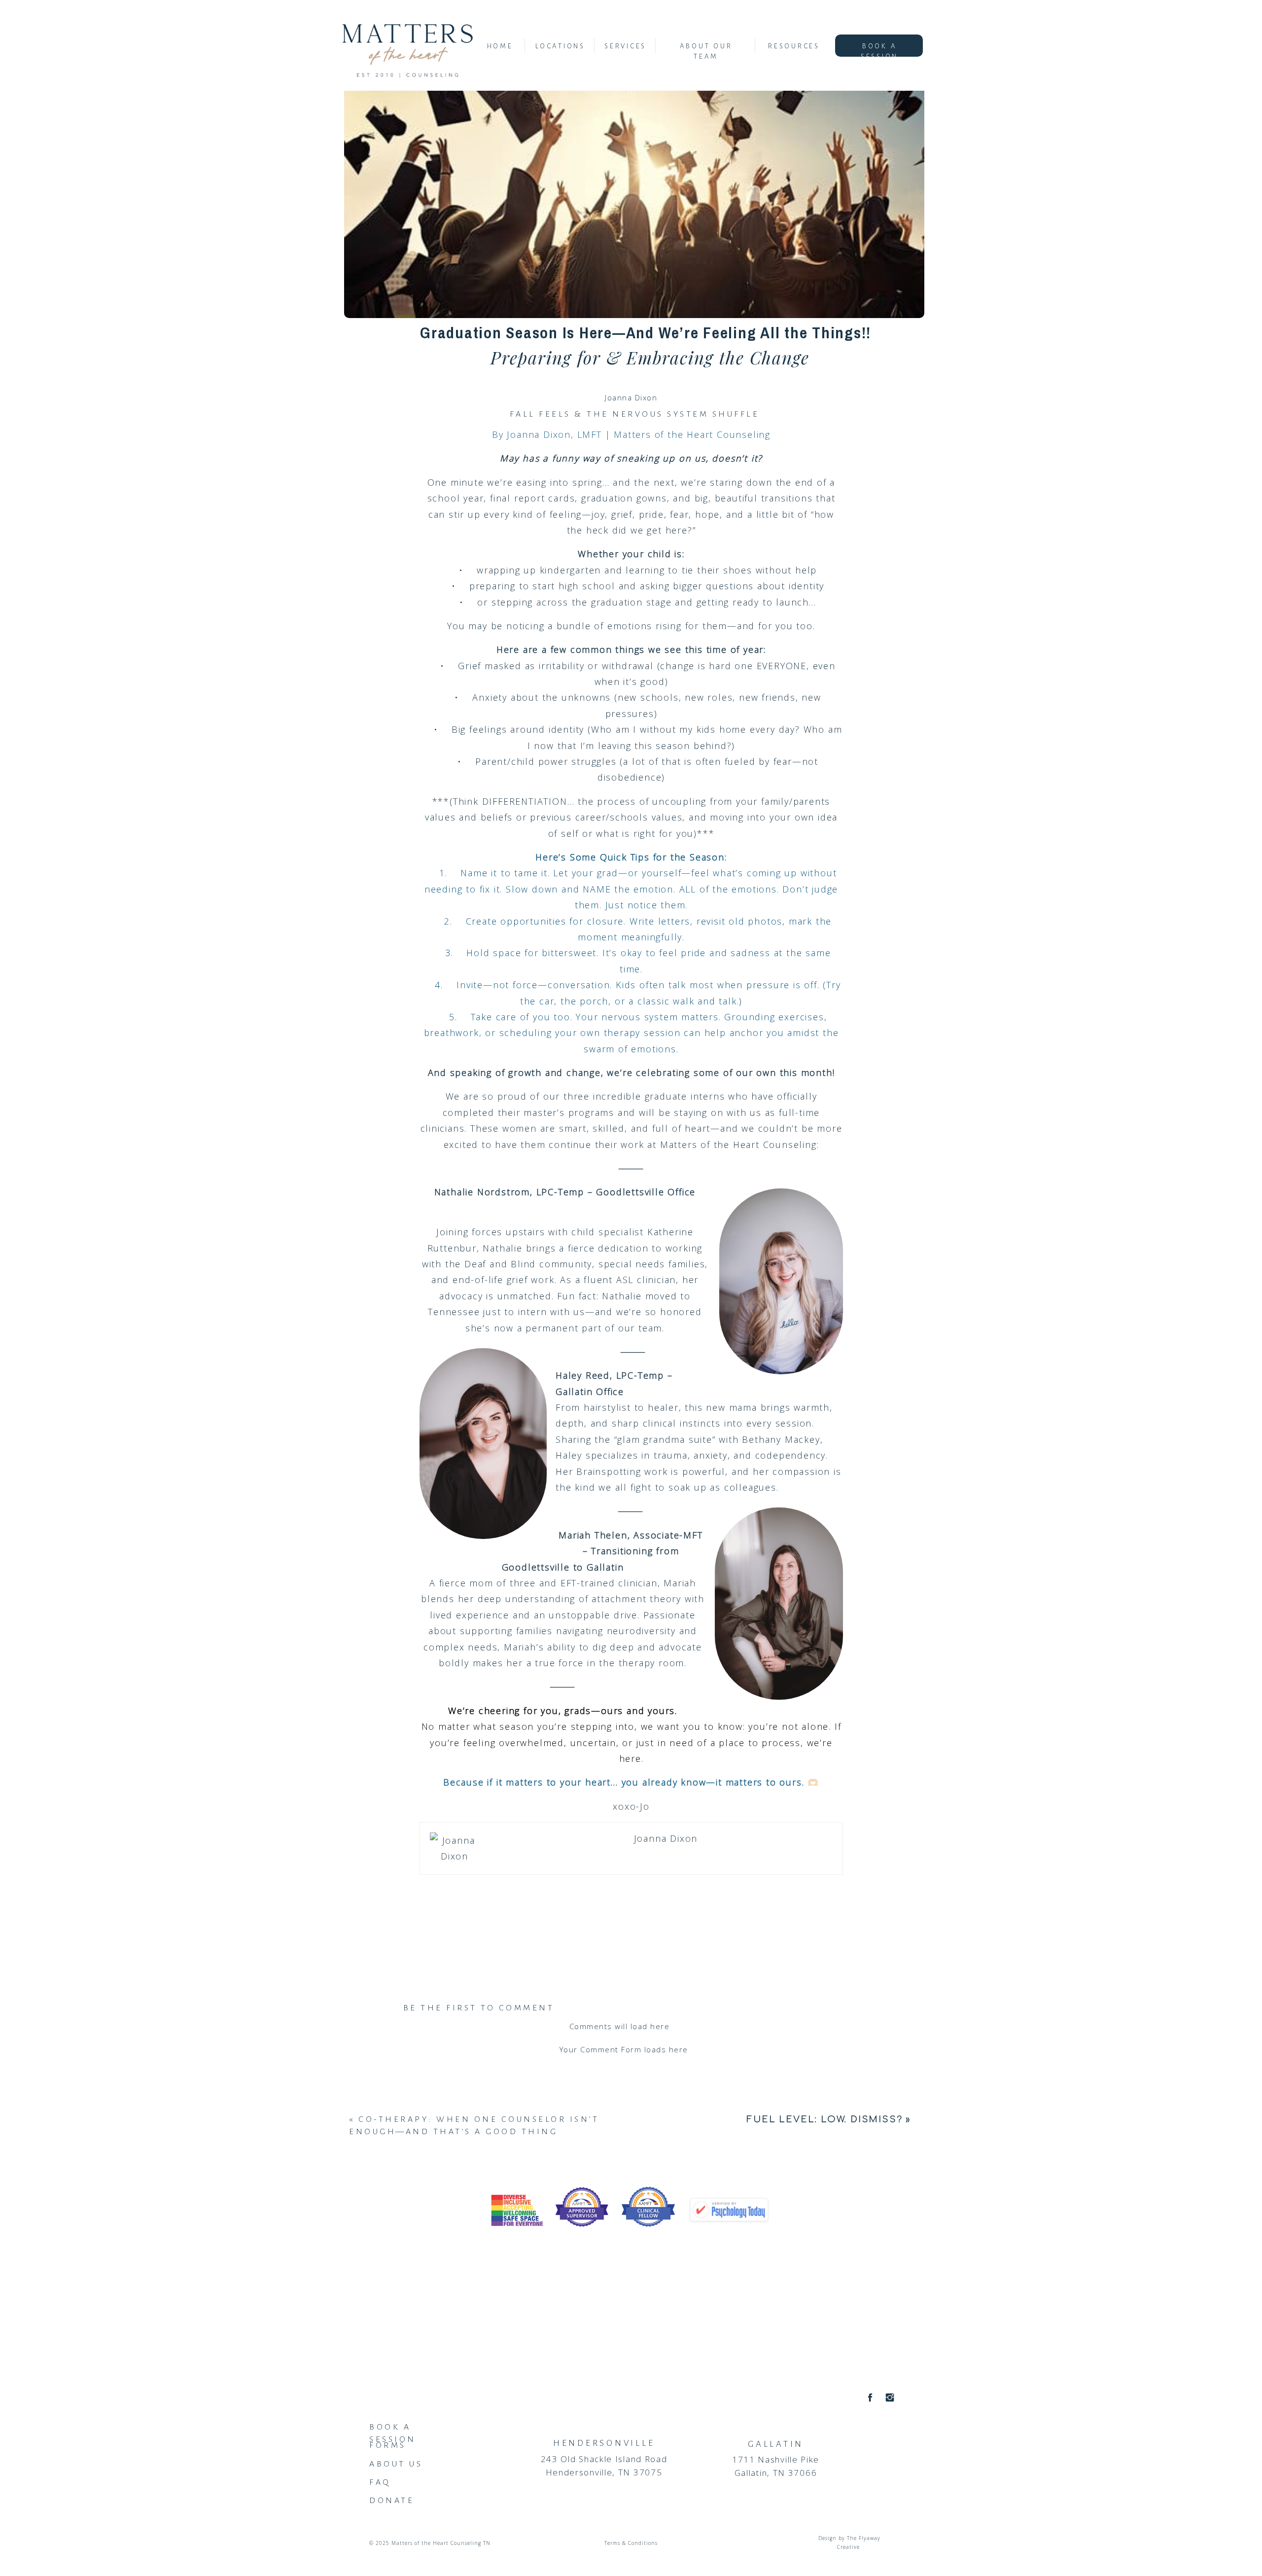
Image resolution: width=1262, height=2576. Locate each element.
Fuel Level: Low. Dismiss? (824, 2119)
